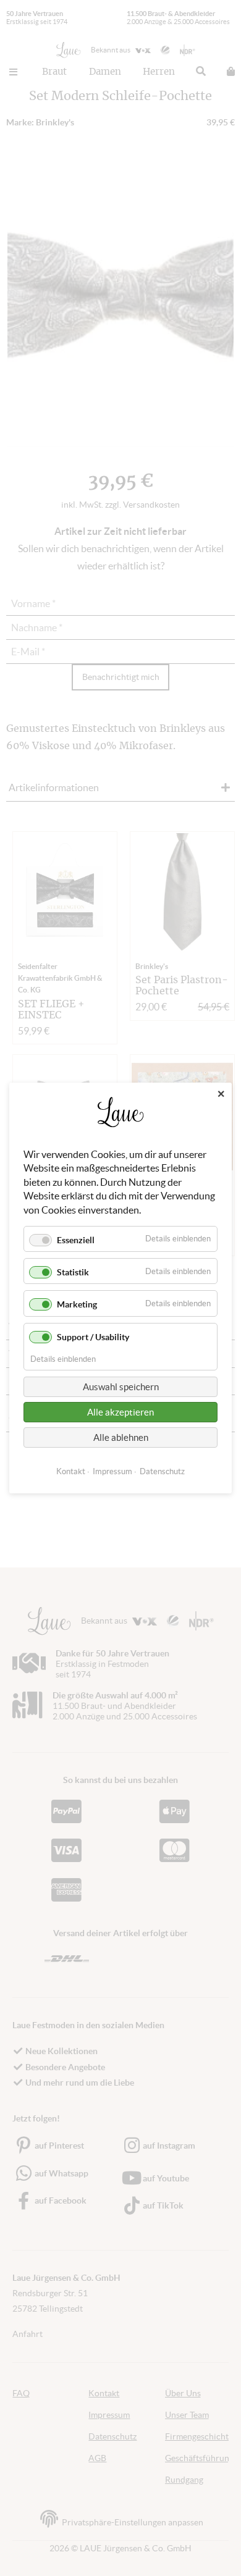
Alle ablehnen (121, 1437)
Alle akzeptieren (120, 1412)
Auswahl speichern (121, 1387)
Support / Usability (93, 1337)
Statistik (73, 1272)
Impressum (112, 1471)
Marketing (77, 1304)
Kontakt (71, 1471)
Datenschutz (162, 1471)
